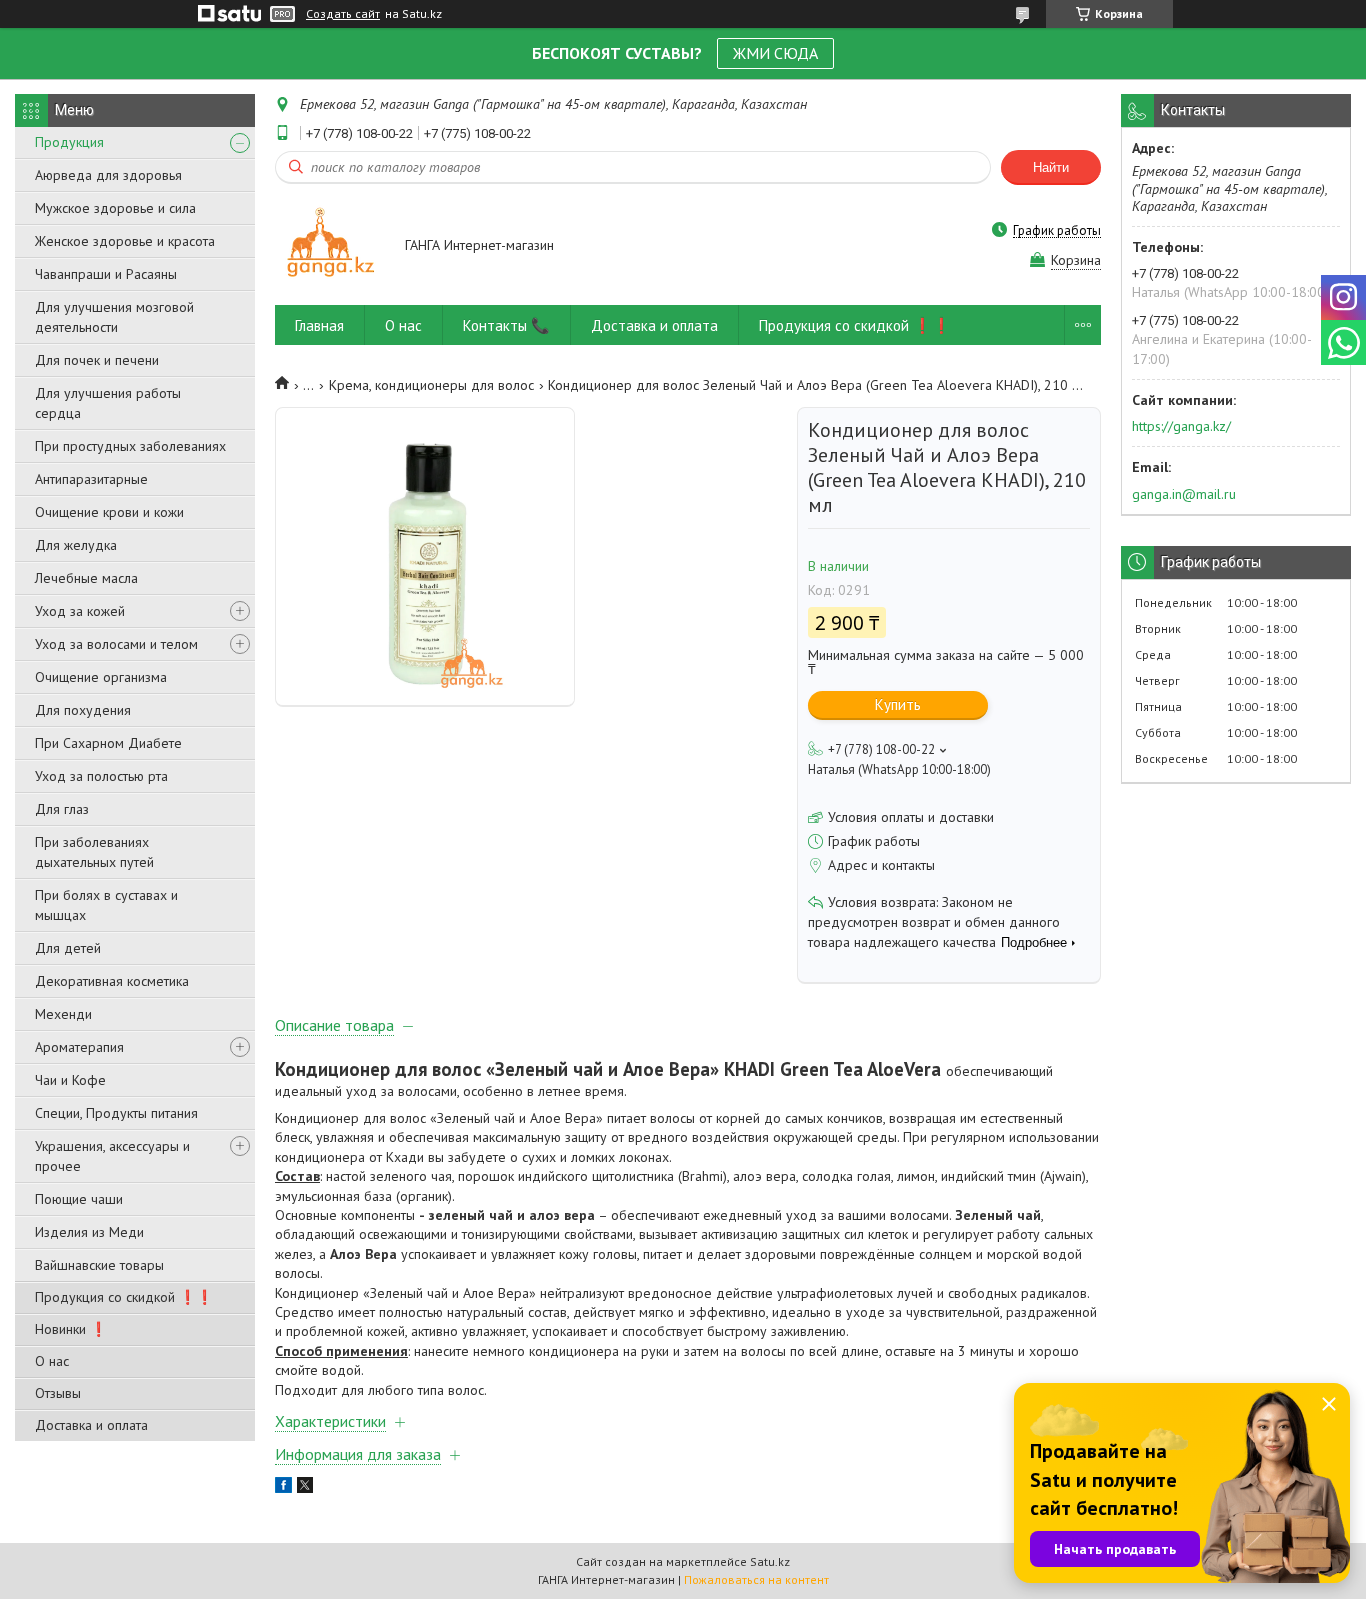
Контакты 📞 (506, 325)
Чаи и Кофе (70, 1080)
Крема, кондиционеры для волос (431, 385)
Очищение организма (101, 677)
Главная (319, 325)
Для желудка (76, 545)
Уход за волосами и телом (116, 644)
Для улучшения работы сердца (108, 403)
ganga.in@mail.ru (1184, 494)
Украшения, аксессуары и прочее (112, 1156)
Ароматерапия (79, 1047)
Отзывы (58, 1393)
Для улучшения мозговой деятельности (114, 317)
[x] (305, 1488)
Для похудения (83, 710)
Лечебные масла (86, 578)
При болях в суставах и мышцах (106, 905)
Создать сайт (343, 14)
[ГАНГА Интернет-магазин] (330, 246)
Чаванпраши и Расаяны (106, 274)
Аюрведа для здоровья (108, 175)
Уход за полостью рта (101, 776)
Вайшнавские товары (99, 1265)
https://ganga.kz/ (1181, 426)
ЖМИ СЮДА (775, 53)
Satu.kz (770, 1561)
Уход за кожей (80, 611)
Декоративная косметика (112, 981)
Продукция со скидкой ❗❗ (124, 1297)
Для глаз (62, 809)
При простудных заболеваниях (130, 446)
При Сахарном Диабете (108, 743)
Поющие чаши (79, 1199)
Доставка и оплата (91, 1425)
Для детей (68, 948)
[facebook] (283, 1488)
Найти (1051, 167)
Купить (898, 704)
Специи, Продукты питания (116, 1113)
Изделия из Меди (89, 1232)
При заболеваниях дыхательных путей (94, 852)
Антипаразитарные (91, 479)
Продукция (69, 142)
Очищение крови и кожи (109, 512)
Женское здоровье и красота (125, 241)
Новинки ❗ (71, 1329)
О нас (52, 1361)
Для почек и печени (97, 360)
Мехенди (63, 1014)
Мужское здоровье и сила (115, 208)
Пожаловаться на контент (756, 1579)
